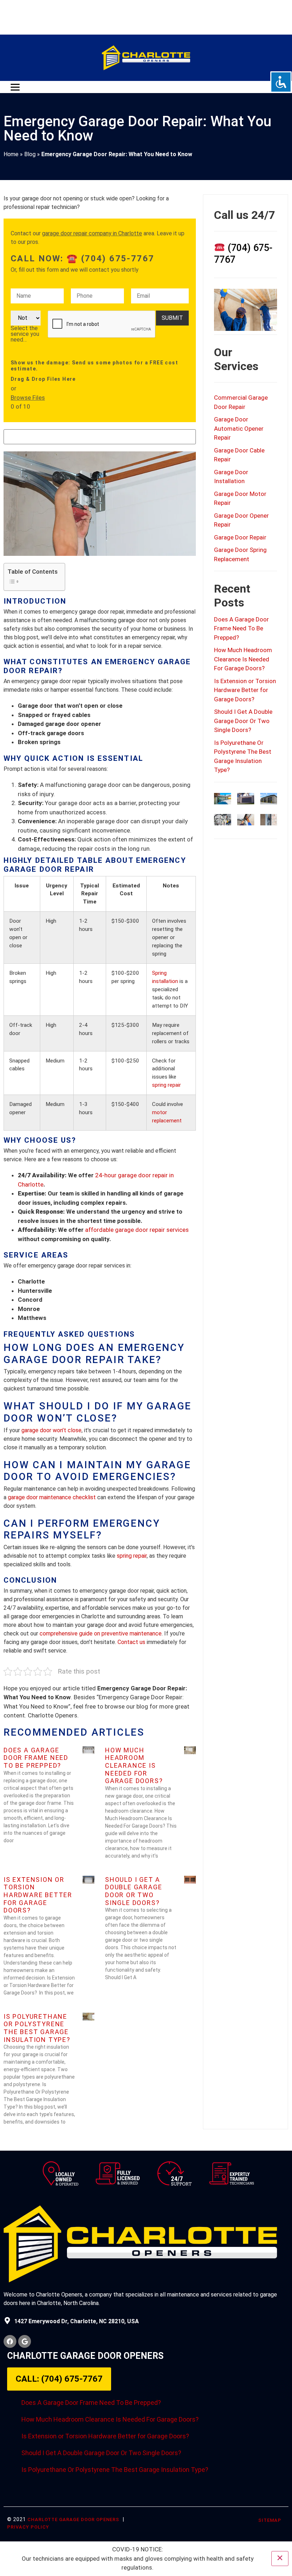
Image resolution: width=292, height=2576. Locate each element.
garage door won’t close (51, 1430)
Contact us (131, 1642)
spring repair (166, 1085)
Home (11, 154)
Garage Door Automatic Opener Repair (239, 428)
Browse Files (28, 398)
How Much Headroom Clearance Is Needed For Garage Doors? (134, 1765)
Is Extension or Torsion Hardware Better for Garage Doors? (38, 1895)
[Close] (280, 2559)
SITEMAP (270, 2520)
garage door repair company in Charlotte (92, 233)
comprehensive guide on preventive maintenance (101, 1633)
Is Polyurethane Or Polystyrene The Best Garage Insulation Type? (37, 2028)
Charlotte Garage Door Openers (73, 2519)
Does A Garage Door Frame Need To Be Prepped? (36, 1758)
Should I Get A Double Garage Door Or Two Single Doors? (134, 1891)
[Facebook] (10, 2341)
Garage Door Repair (240, 537)
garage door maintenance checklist (52, 1497)
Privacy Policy (28, 2527)
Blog (30, 154)
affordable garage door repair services (137, 1230)
